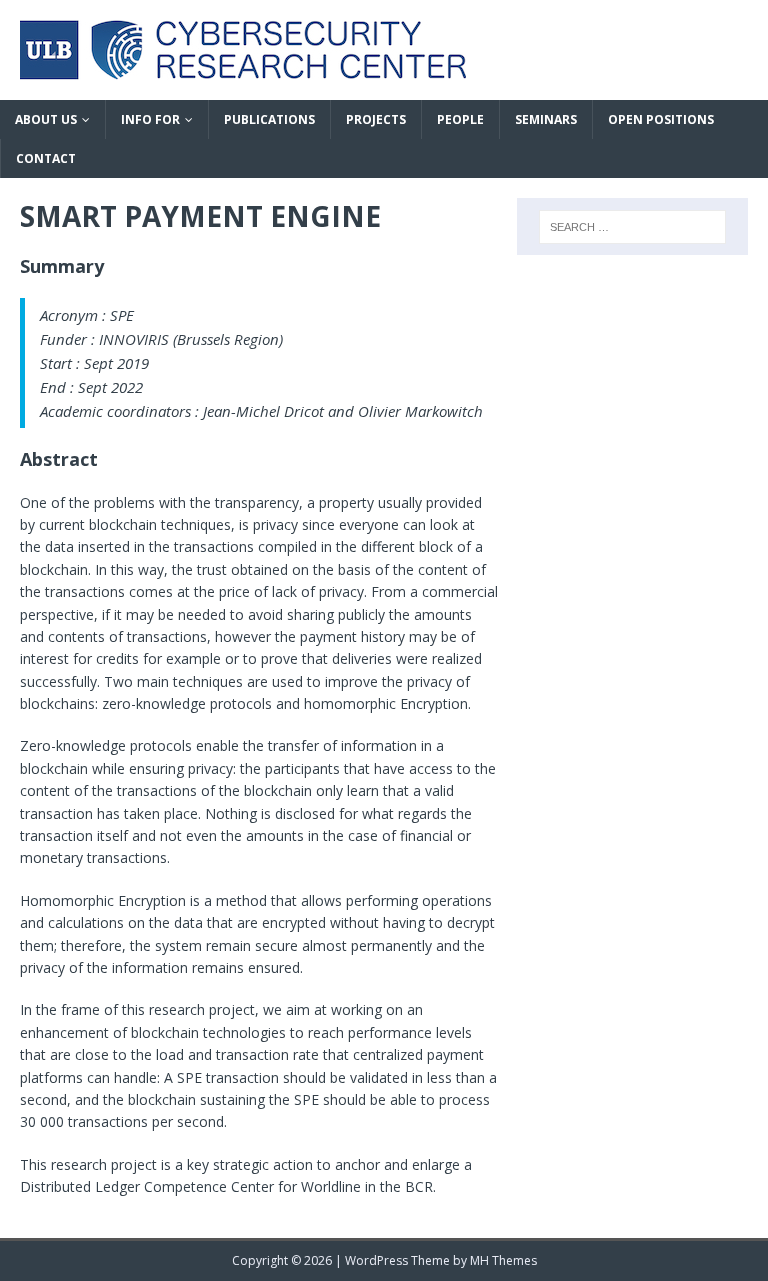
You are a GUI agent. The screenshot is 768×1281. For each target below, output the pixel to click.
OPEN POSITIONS (661, 119)
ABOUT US (46, 119)
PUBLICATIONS (269, 119)
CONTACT (46, 158)
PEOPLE (460, 119)
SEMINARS (546, 119)
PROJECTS (376, 119)
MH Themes (503, 1260)
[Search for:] (632, 227)
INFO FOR (150, 119)
